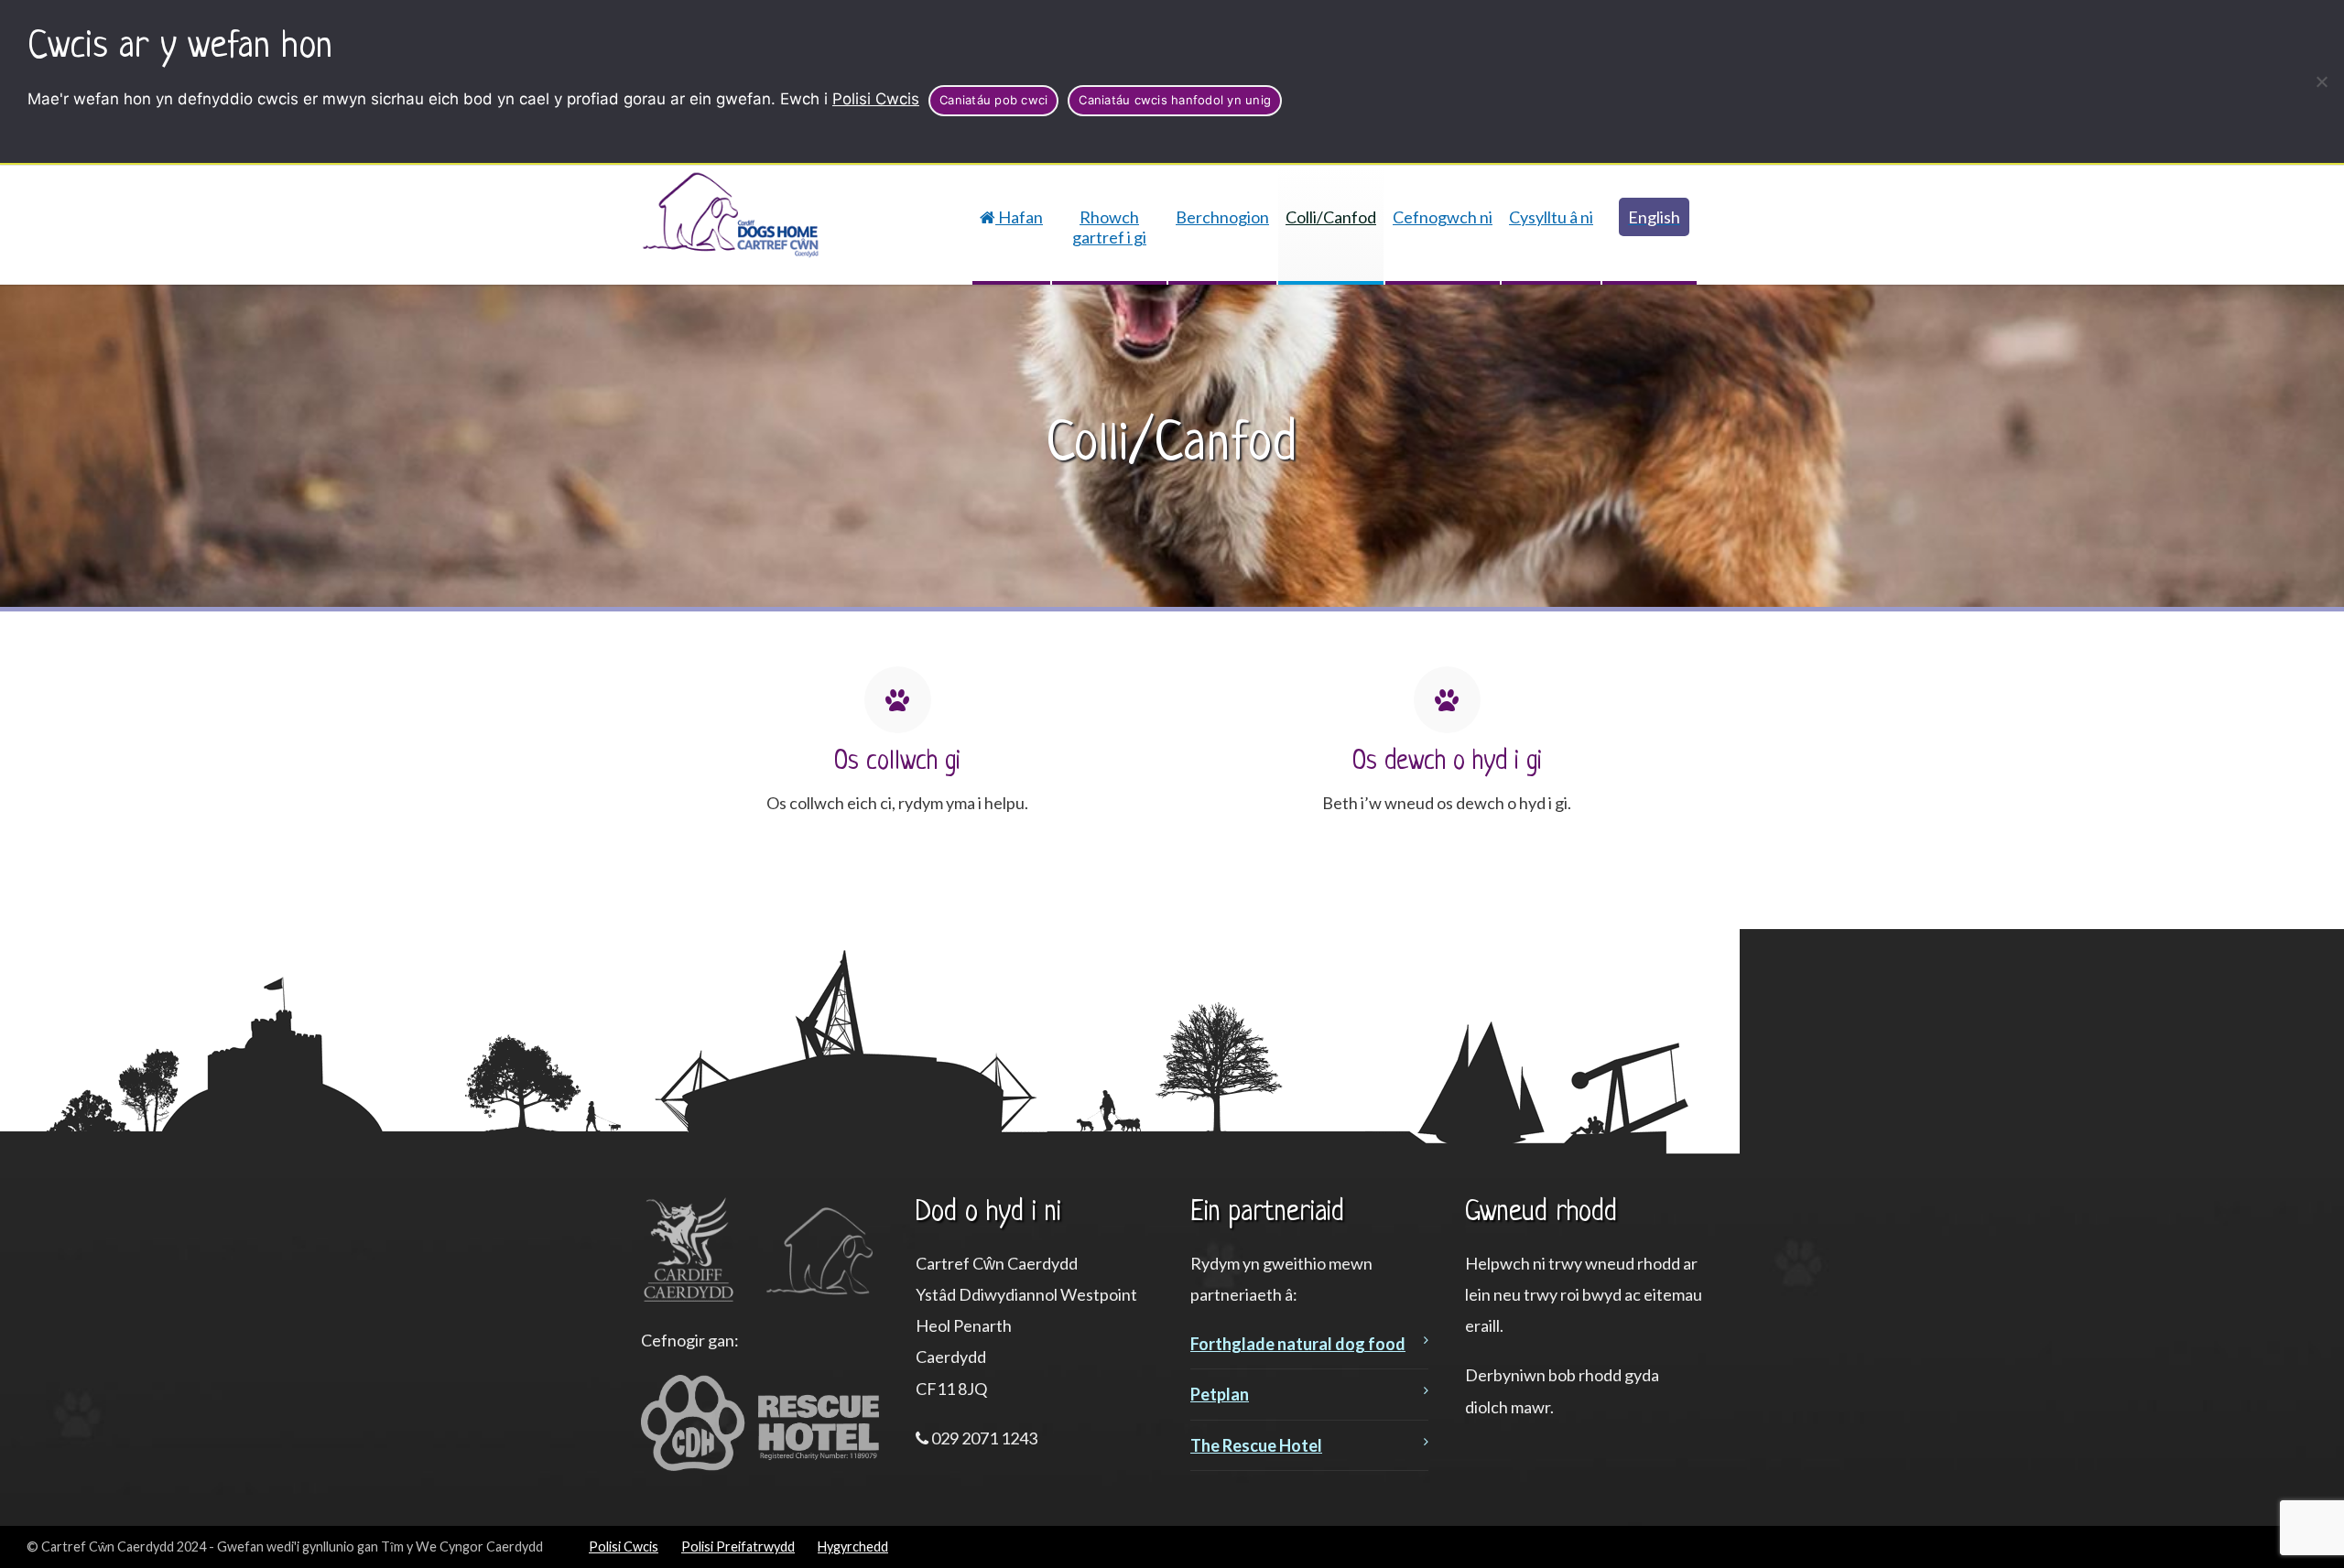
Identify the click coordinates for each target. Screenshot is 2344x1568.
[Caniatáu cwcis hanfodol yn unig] (2321, 81)
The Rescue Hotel (1256, 1445)
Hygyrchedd (853, 1546)
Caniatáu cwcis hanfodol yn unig (1175, 100)
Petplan (1220, 1394)
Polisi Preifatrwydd (738, 1546)
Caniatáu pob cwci (993, 100)
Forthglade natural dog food (1298, 1344)
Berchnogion (1222, 217)
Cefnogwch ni (1443, 217)
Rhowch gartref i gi (1109, 227)
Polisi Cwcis (876, 99)
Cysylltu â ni (1551, 217)
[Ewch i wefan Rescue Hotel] (760, 1465)
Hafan (1019, 217)
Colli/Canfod (1331, 217)
